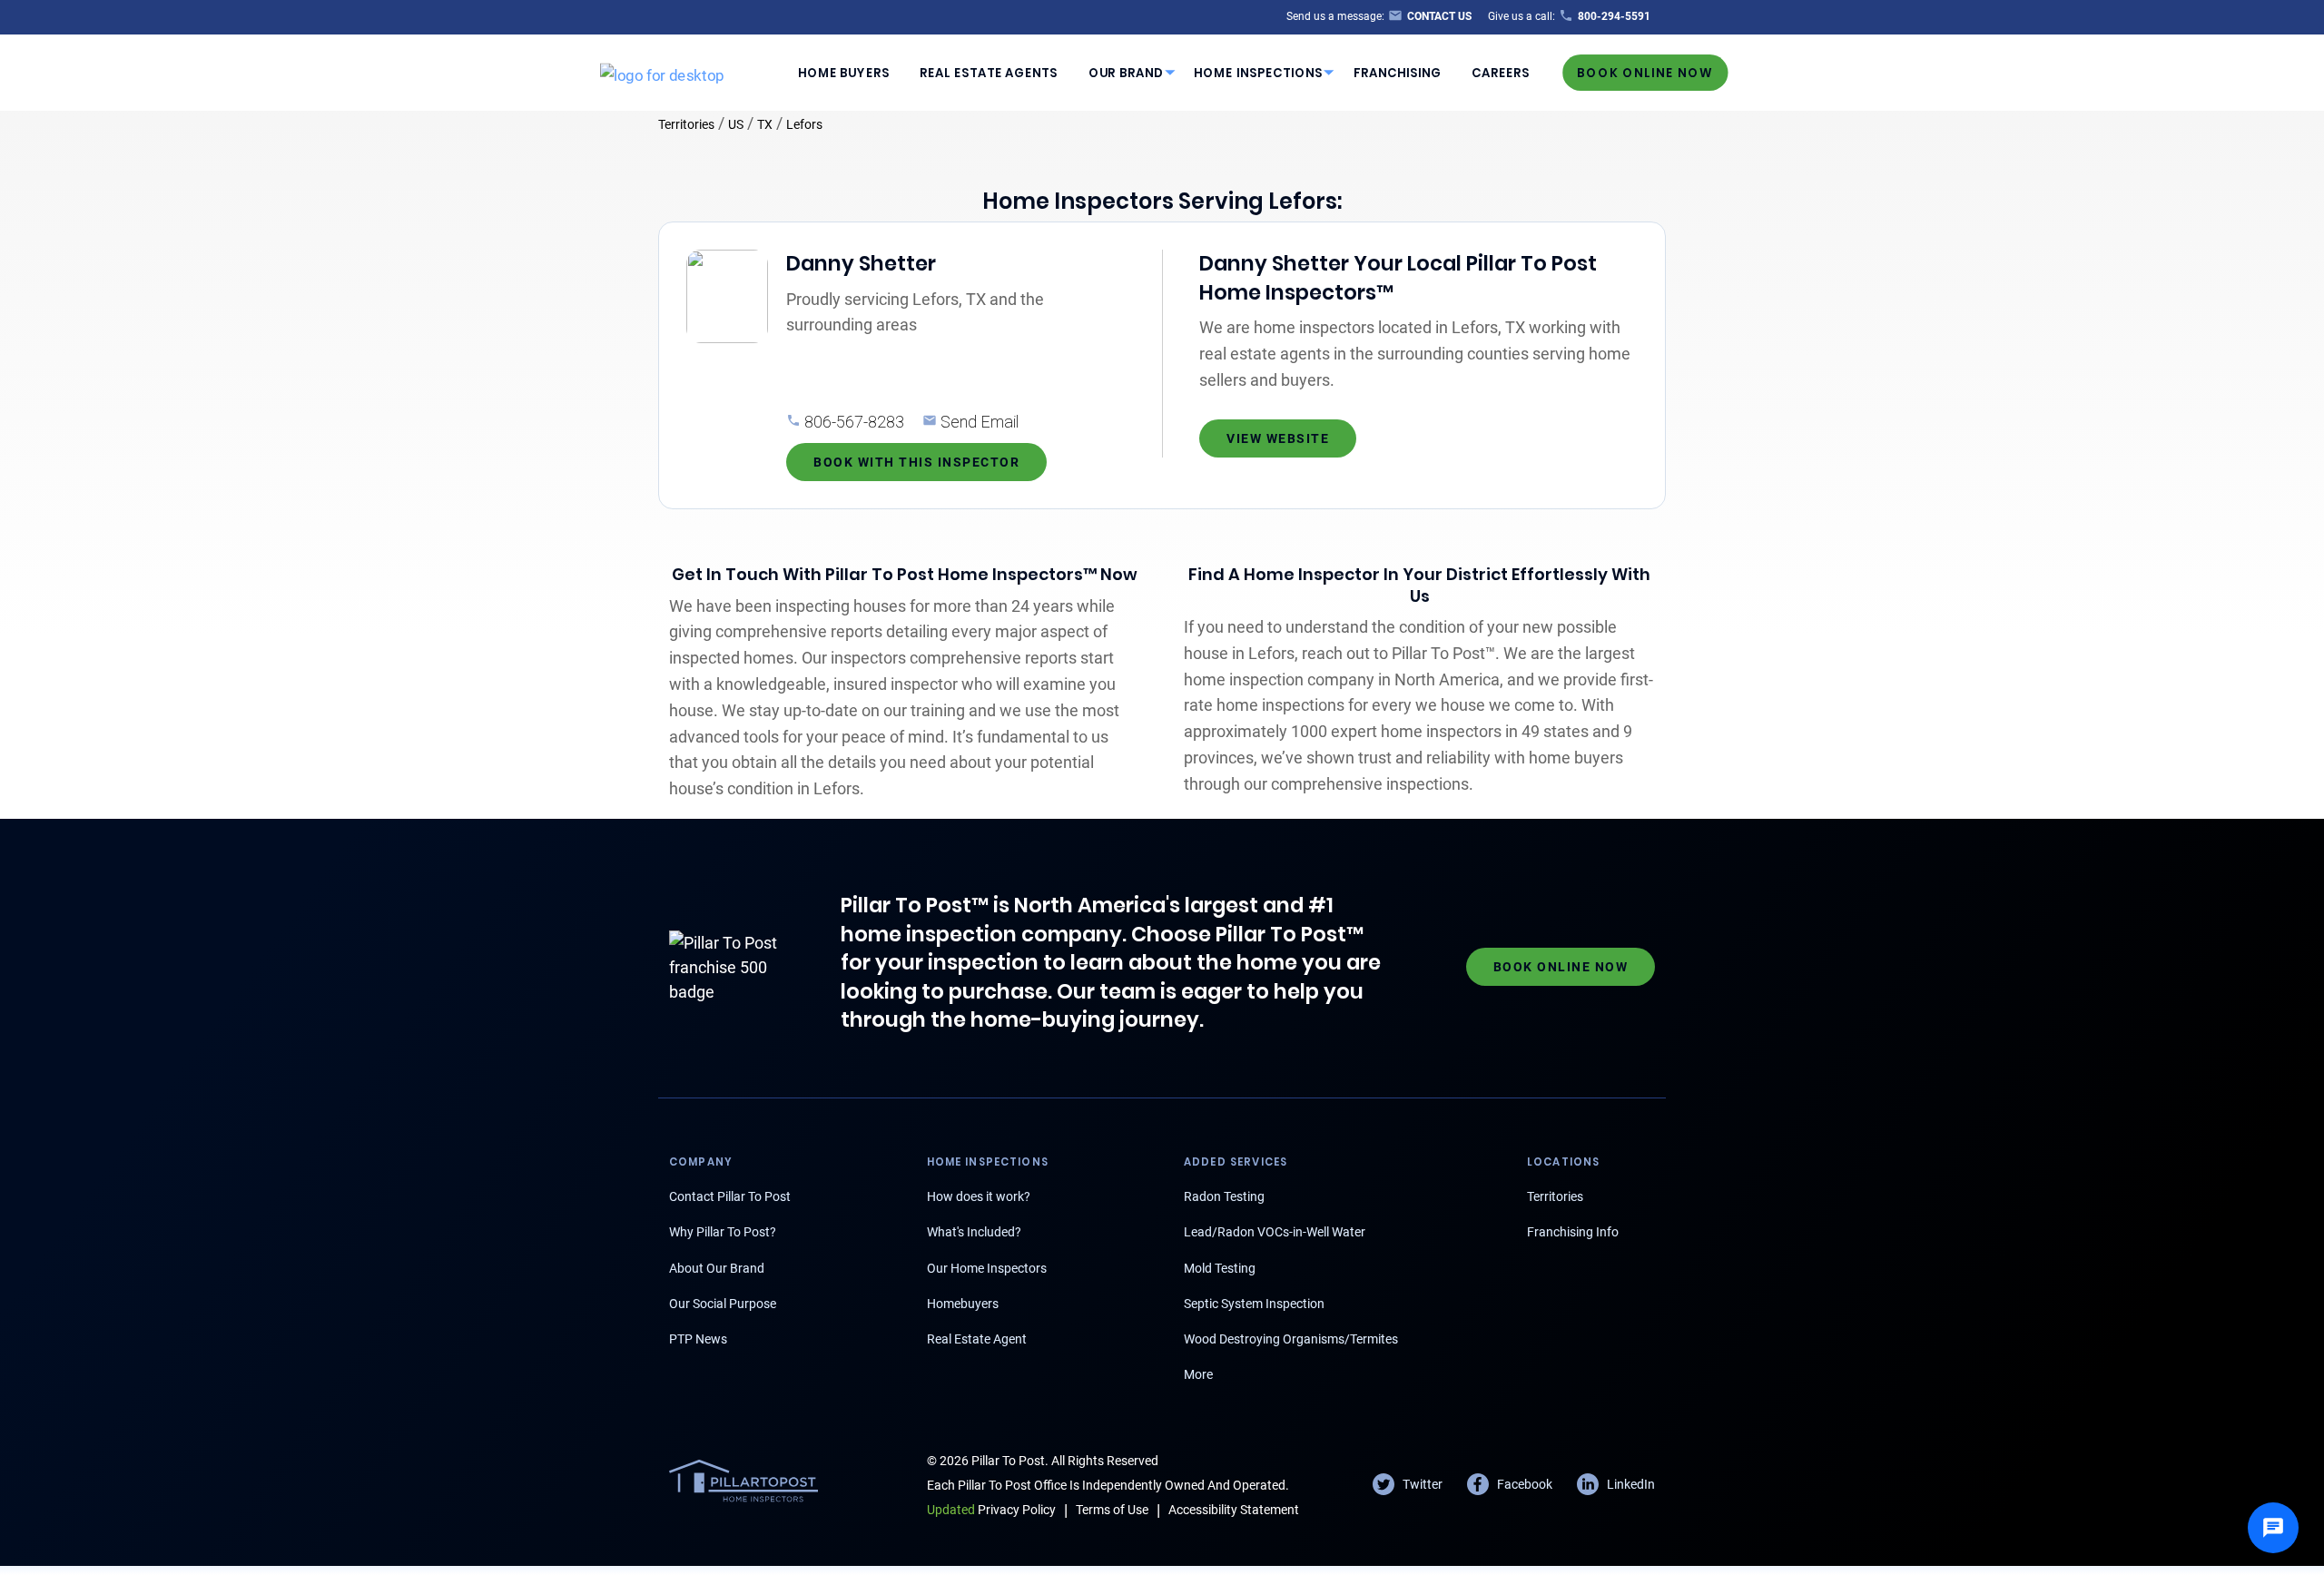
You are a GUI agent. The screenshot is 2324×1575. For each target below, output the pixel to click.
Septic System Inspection (1254, 1304)
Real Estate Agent (977, 1339)
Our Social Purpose (723, 1304)
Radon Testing (1224, 1196)
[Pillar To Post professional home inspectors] (662, 72)
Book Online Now (1645, 72)
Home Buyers (844, 72)
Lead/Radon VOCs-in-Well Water (1275, 1232)
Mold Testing (1220, 1268)
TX (765, 124)
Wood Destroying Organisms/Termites (1291, 1339)
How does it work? (979, 1196)
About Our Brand (717, 1268)
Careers (1501, 72)
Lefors (804, 124)
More (1198, 1374)
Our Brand (1126, 72)
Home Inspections (1258, 72)
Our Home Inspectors (987, 1268)
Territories (686, 124)
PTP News (698, 1339)
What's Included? (974, 1232)
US (736, 124)
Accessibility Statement (1234, 1510)
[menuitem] (843, 73)
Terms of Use (1112, 1510)
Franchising (1398, 72)
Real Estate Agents (989, 72)
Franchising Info (1573, 1232)
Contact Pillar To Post (730, 1196)
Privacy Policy (991, 1510)
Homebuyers (963, 1304)
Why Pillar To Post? (723, 1232)
